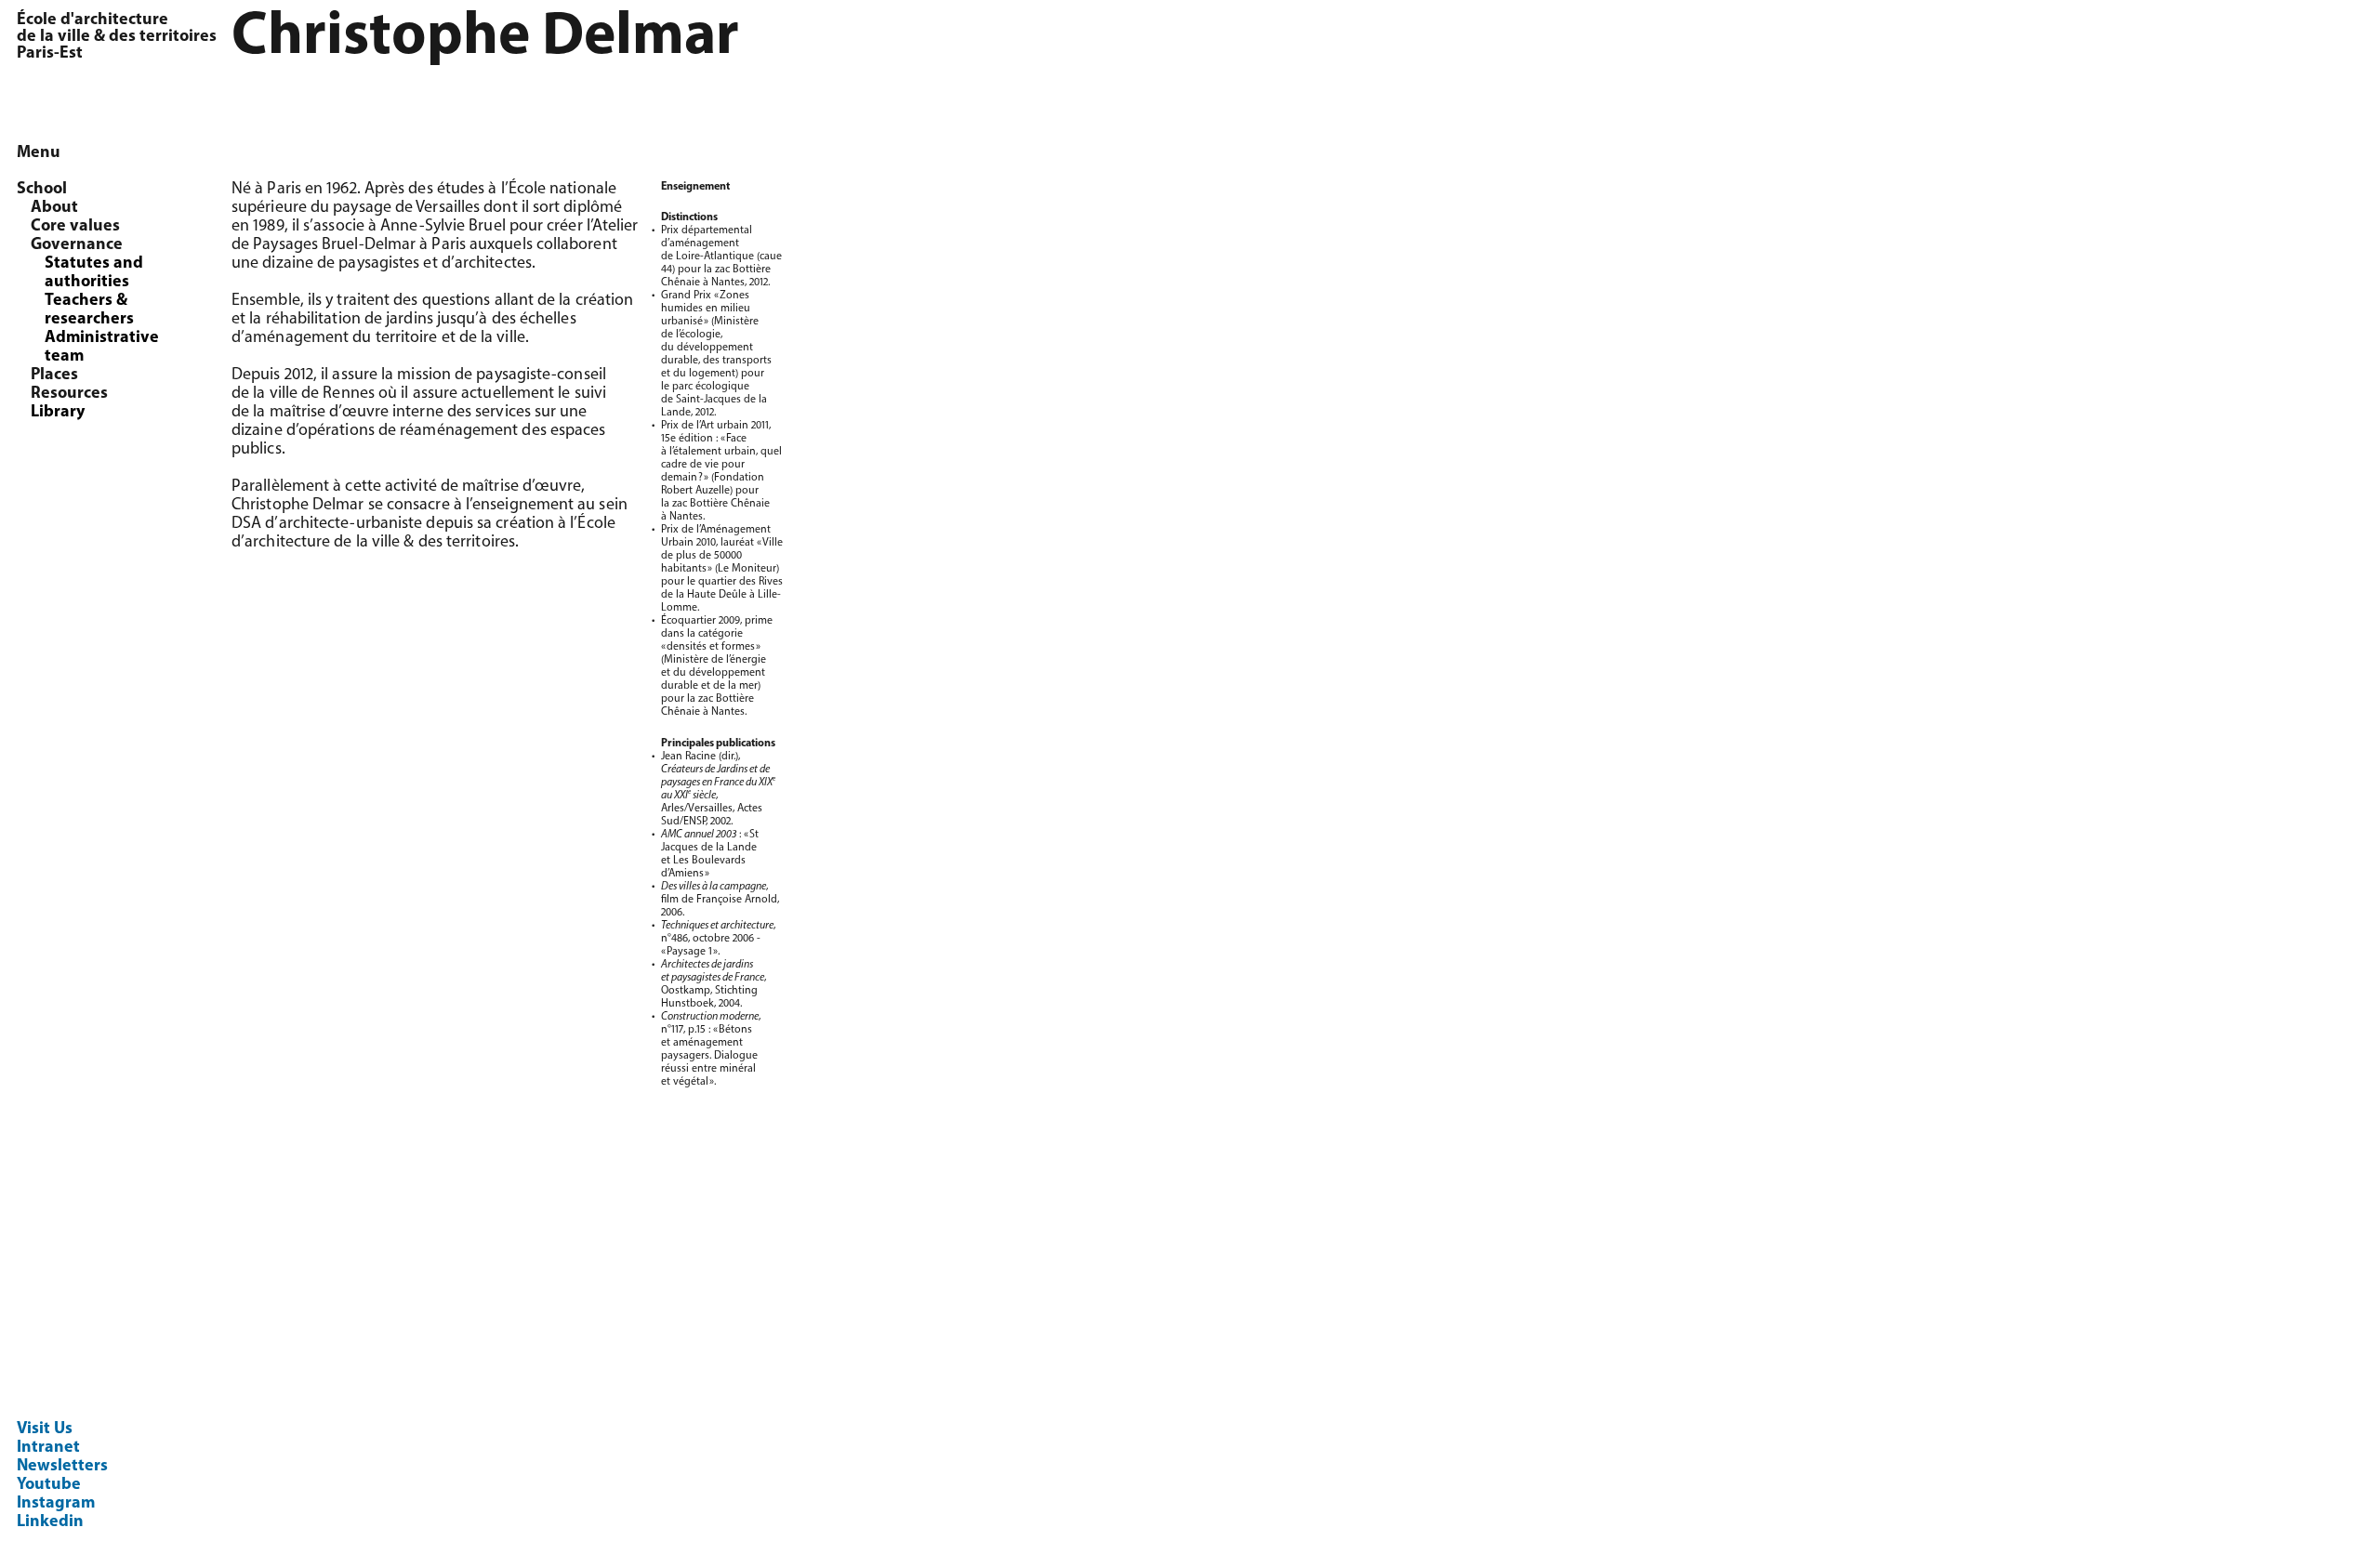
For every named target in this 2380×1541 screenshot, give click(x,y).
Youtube (49, 1485)
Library (58, 413)
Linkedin (50, 1522)
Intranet (48, 1448)
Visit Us (45, 1429)
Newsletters (62, 1467)
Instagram (56, 1504)
